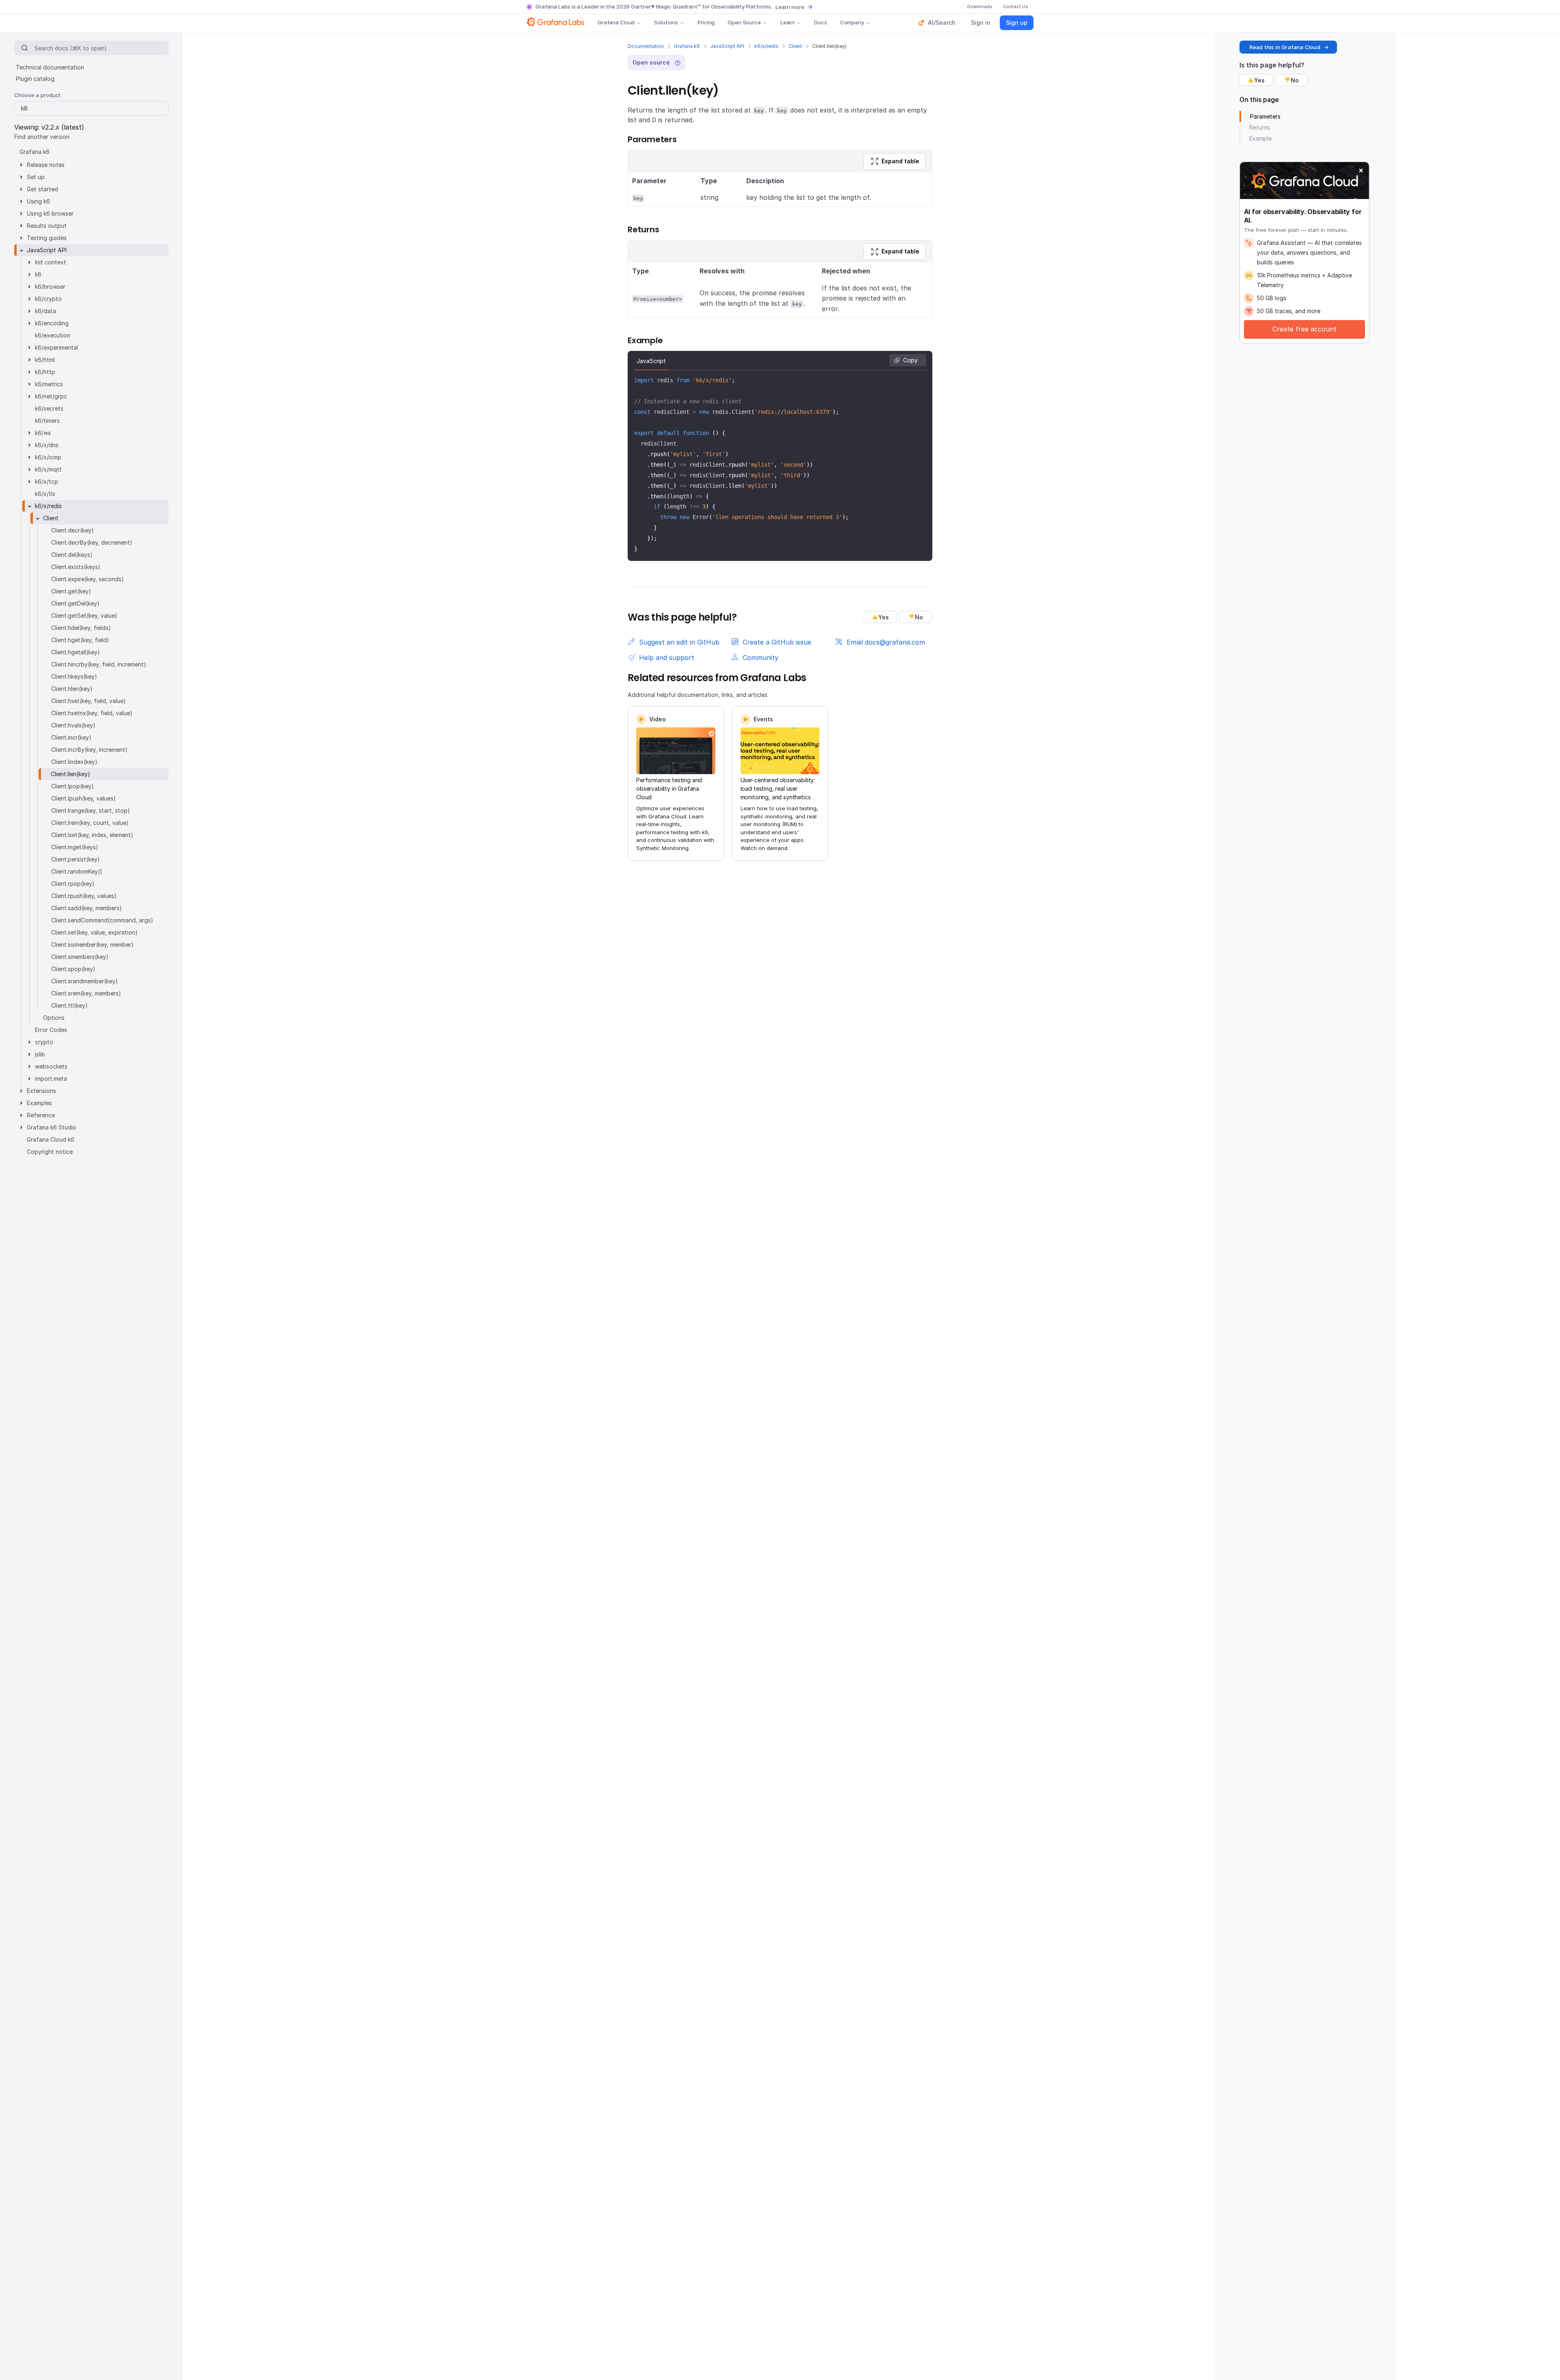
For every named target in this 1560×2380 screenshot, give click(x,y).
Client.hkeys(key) (74, 676)
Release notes (46, 165)
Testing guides (47, 238)
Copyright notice (50, 1152)
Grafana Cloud (616, 22)
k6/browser (50, 287)
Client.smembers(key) (80, 957)
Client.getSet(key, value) (84, 616)
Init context (51, 262)
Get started (42, 189)
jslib (40, 1054)
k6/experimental (56, 347)
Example (1260, 138)
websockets (51, 1066)
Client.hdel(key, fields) (81, 628)
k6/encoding (52, 323)
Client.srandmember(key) (84, 981)
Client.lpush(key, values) (83, 798)
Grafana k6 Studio (52, 1127)
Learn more (790, 7)
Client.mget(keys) (75, 847)
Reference (41, 1115)
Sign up (1017, 23)
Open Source (744, 22)
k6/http (45, 372)
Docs (820, 22)
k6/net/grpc (51, 396)
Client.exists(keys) (76, 567)
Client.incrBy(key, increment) (89, 750)
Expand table (900, 161)
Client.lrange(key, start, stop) (91, 810)
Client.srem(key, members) (86, 993)
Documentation (646, 46)
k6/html (45, 360)
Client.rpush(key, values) (84, 896)
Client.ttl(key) (69, 1005)
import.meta (51, 1079)
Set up (36, 177)
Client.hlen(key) (72, 689)
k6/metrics (49, 384)
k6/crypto (48, 299)
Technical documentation (50, 67)
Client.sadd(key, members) (87, 908)
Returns (1260, 127)
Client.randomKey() (77, 871)
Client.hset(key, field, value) (89, 701)
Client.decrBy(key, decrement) (92, 542)
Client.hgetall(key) (76, 652)
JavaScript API (727, 46)
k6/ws (43, 433)
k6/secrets (49, 408)
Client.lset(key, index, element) (92, 835)
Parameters (1265, 116)
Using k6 (38, 201)
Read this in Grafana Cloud (1285, 47)
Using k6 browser (50, 213)
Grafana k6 (687, 46)
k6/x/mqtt (48, 469)
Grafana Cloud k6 (51, 1139)
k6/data (45, 311)
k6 (38, 274)
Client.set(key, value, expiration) (94, 932)
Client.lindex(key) (74, 762)
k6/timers (47, 421)
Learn (788, 22)
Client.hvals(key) (73, 725)
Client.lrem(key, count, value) (90, 823)
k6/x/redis (766, 46)
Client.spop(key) (73, 969)
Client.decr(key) (73, 530)
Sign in (981, 23)
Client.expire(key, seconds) (88, 579)
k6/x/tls (45, 494)
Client (795, 46)
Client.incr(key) (71, 737)
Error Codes (51, 1030)
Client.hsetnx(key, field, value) (92, 713)
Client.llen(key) (70, 774)
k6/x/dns (47, 445)
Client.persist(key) (76, 859)
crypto (44, 1042)
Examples (39, 1103)
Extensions (41, 1091)
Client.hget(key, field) (80, 640)
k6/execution (53, 335)
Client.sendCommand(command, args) (102, 920)
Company (852, 22)
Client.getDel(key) (75, 603)
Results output (47, 226)
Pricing (706, 22)
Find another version (42, 137)
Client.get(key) (71, 591)
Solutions (666, 22)
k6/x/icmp (48, 457)
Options (54, 1018)
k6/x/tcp (47, 481)
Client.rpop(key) (73, 884)
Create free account (1304, 329)
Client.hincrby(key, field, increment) (99, 664)
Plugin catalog (35, 79)
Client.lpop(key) (73, 786)
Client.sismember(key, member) (92, 944)
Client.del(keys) (72, 555)
